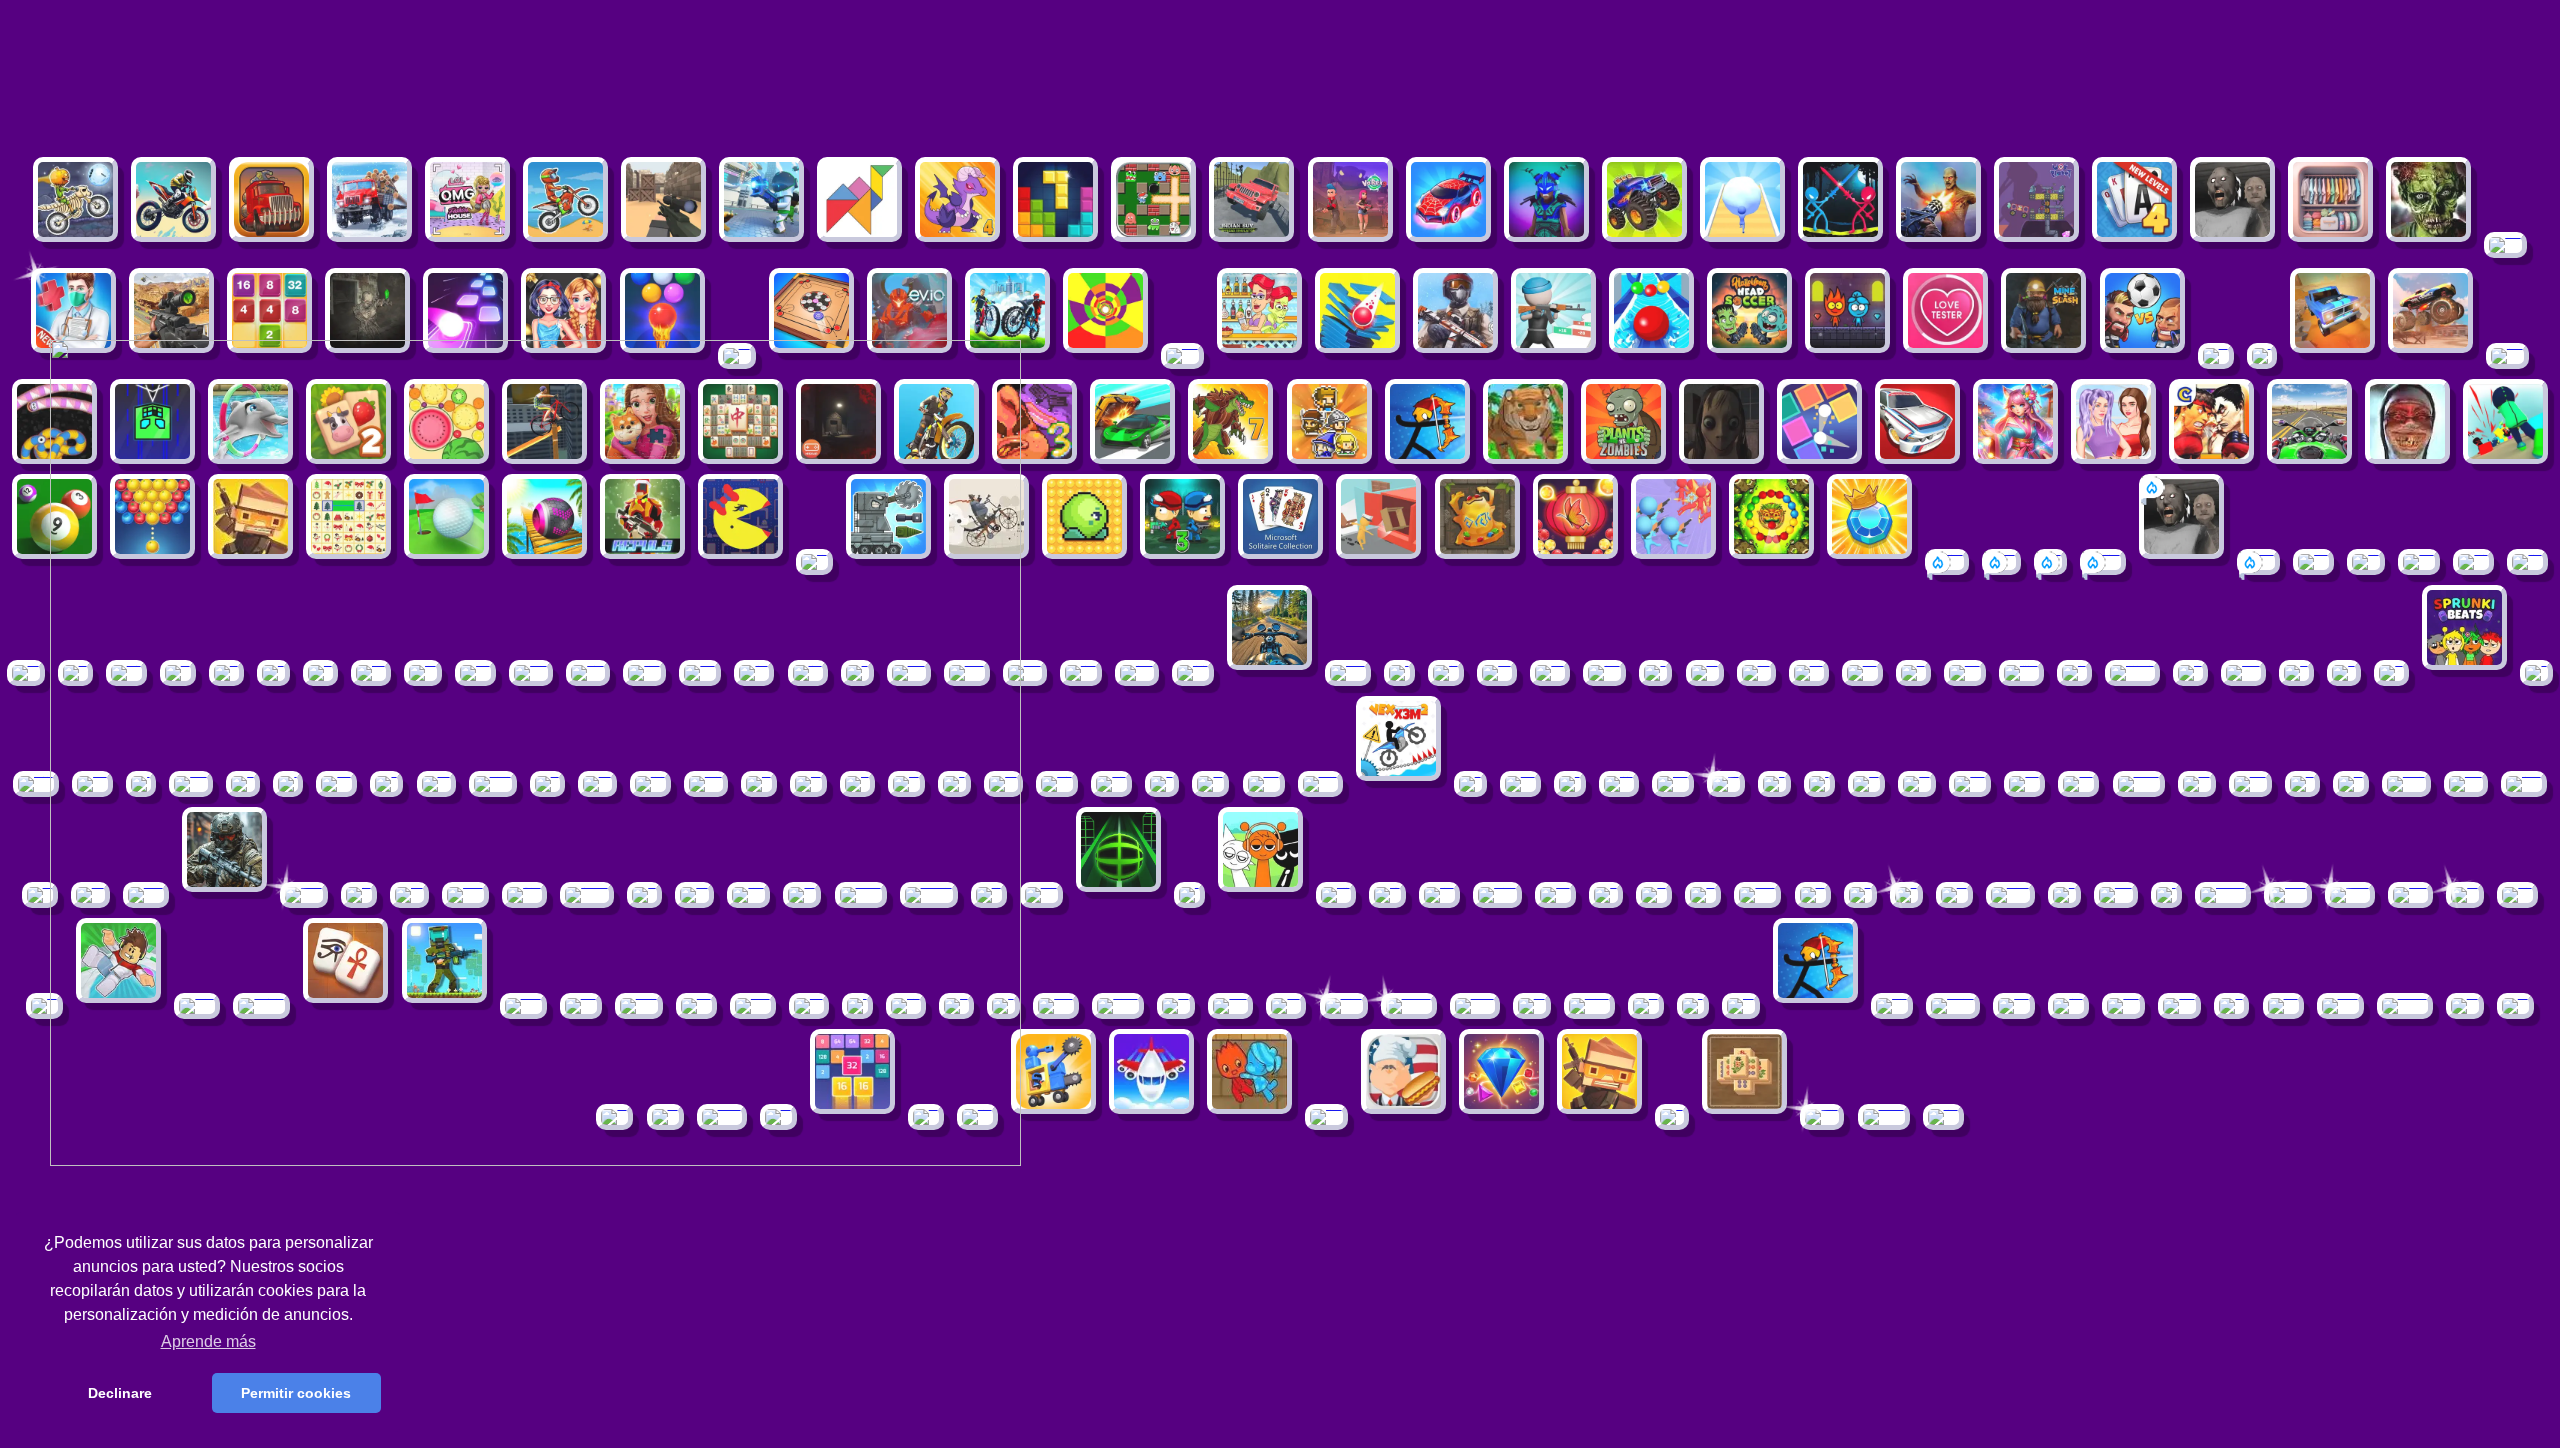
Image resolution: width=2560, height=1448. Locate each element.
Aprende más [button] (208, 1341)
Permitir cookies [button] (296, 1393)
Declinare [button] (120, 1393)
